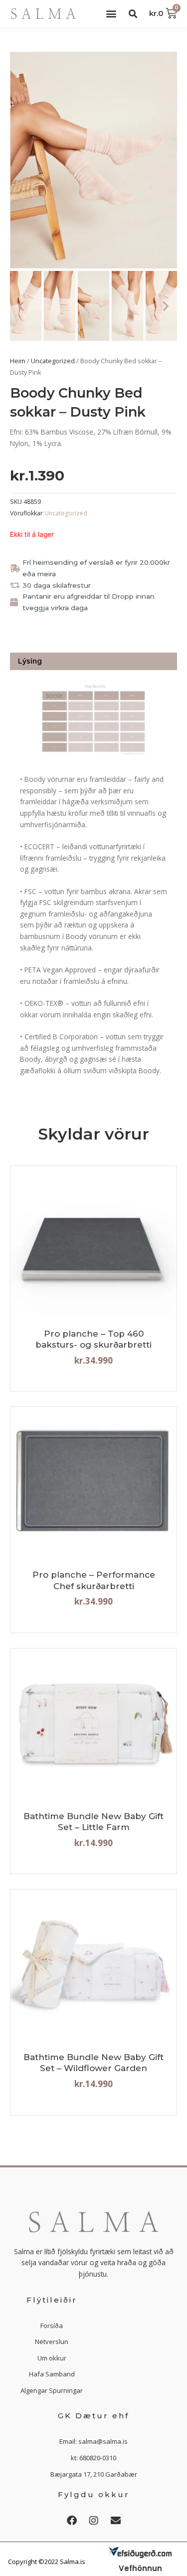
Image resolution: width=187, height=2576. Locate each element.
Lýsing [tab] (30, 661)
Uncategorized (53, 361)
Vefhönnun (140, 2568)
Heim (18, 361)
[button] (111, 14)
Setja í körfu (94, 1307)
